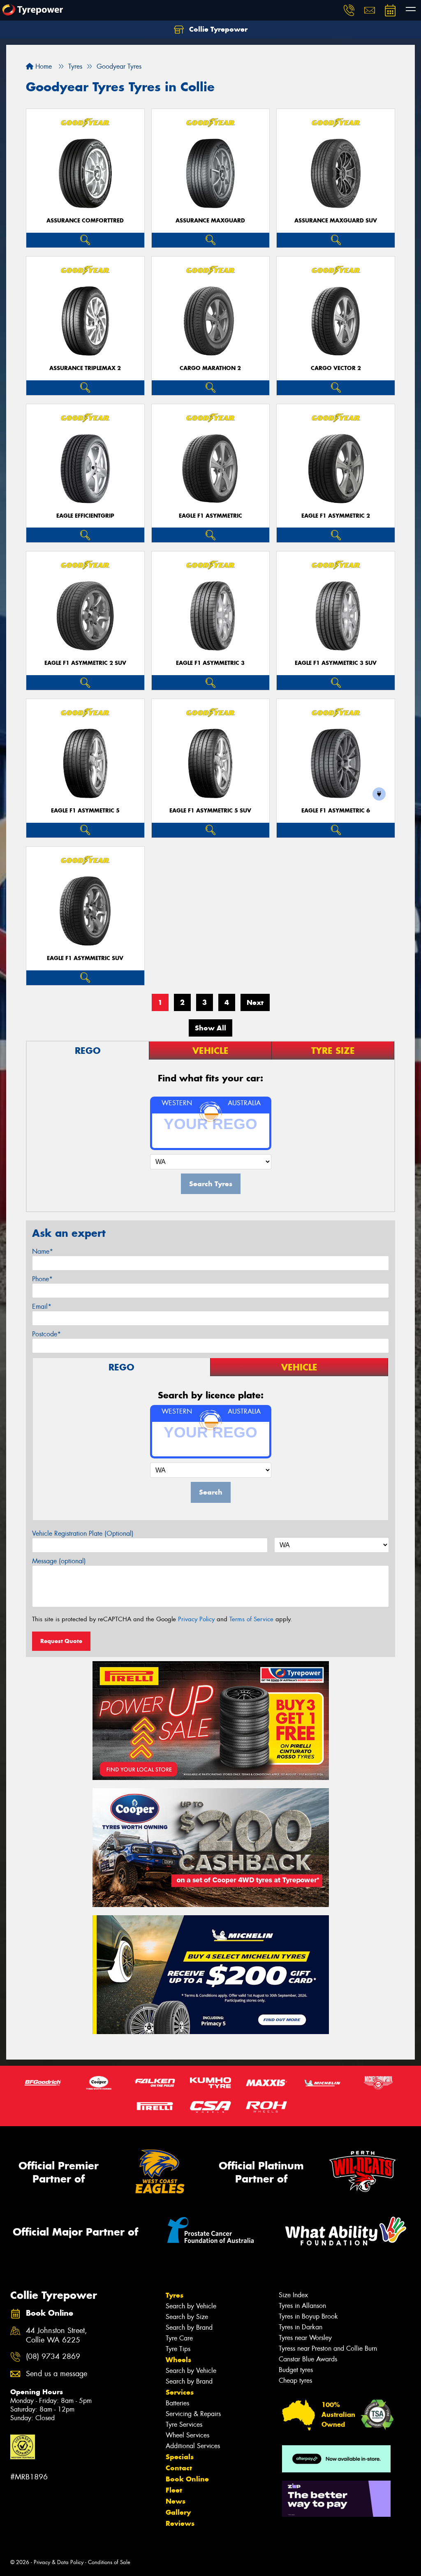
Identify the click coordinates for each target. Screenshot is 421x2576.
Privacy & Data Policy (59, 2562)
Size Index (293, 2295)
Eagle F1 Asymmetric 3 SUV (336, 663)
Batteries (177, 2403)
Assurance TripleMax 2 (85, 368)
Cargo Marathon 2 (210, 368)
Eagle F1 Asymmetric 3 (210, 663)
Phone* (42, 1279)
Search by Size (187, 2317)
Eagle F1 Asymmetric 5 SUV (210, 811)
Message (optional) (59, 1561)
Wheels (178, 2360)
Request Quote (61, 1641)
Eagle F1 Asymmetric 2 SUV (85, 663)
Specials (180, 2457)
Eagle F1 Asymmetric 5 (85, 811)
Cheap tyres (295, 2380)
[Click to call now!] (349, 10)
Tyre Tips (178, 2349)
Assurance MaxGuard (210, 221)
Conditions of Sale (109, 2562)
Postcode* (46, 1334)
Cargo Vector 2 (336, 368)
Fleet (174, 2490)
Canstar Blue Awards (308, 2359)
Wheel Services (187, 2435)
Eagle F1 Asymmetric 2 (336, 516)
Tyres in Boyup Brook (308, 2316)
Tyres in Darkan (301, 2327)
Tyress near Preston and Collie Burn (328, 2348)
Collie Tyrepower (217, 29)
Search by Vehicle (191, 2306)
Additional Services (193, 2446)
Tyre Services (184, 2424)
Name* (43, 1251)
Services (180, 2392)
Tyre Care (179, 2338)
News (176, 2501)
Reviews (180, 2523)
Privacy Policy (196, 1619)
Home (43, 66)
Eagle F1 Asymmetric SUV (85, 958)
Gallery (178, 2512)
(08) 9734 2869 (53, 2357)
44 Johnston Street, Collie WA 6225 (57, 2335)
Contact (179, 2468)
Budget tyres (296, 2370)
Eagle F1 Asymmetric (210, 516)
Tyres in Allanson (302, 2306)
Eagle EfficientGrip (85, 516)
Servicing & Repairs (193, 2414)
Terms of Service (251, 1619)
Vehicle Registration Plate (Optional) (83, 1533)
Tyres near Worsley (305, 2338)
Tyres (175, 2295)
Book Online (187, 2479)
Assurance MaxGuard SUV (336, 221)
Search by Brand (189, 2327)
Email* (42, 1307)
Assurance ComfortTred (85, 221)
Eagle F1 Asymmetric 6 (336, 811)
